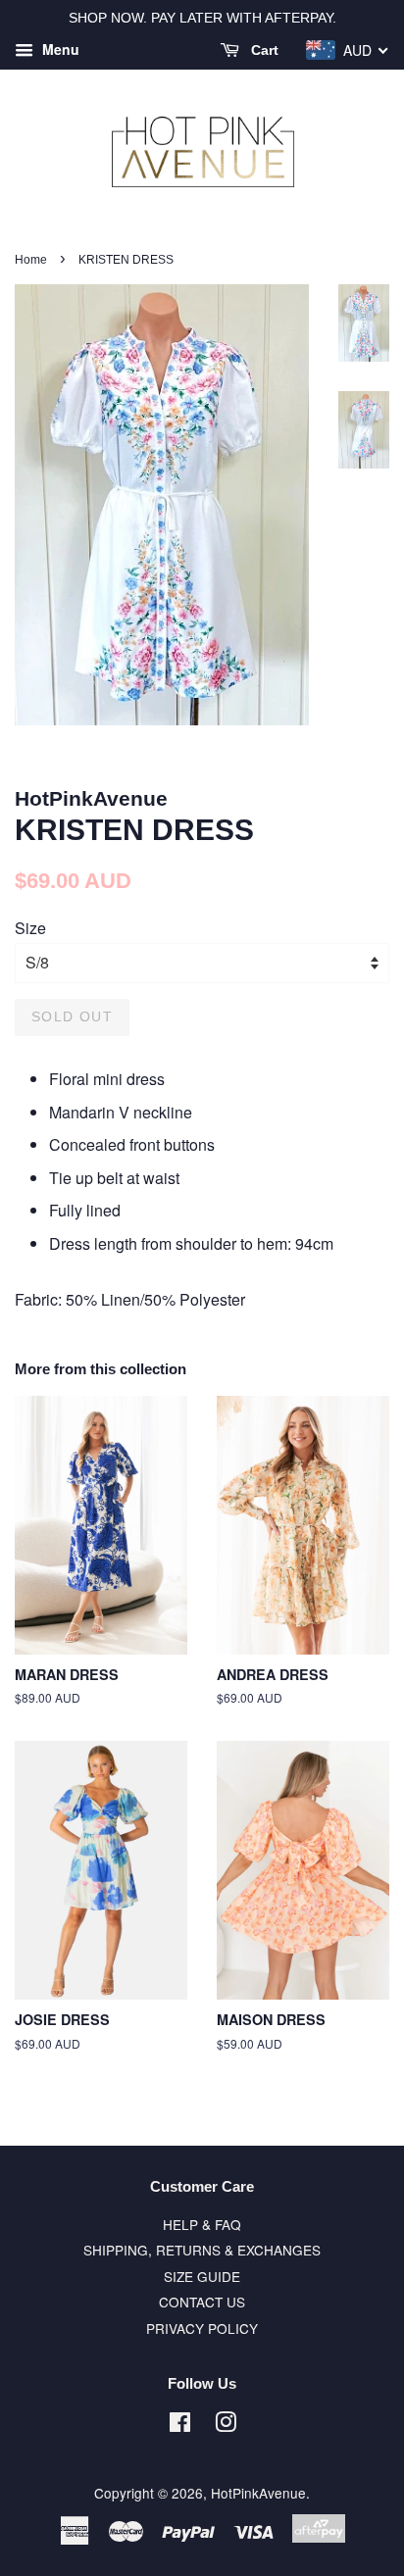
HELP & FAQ (202, 2224)
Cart (263, 50)
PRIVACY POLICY (202, 2328)
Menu (59, 49)
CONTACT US (202, 2302)
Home (31, 260)
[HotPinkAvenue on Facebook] (180, 2425)
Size (30, 928)
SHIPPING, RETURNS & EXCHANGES (202, 2250)
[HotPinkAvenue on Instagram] (226, 2425)
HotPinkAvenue (258, 2493)
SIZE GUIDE (202, 2276)
